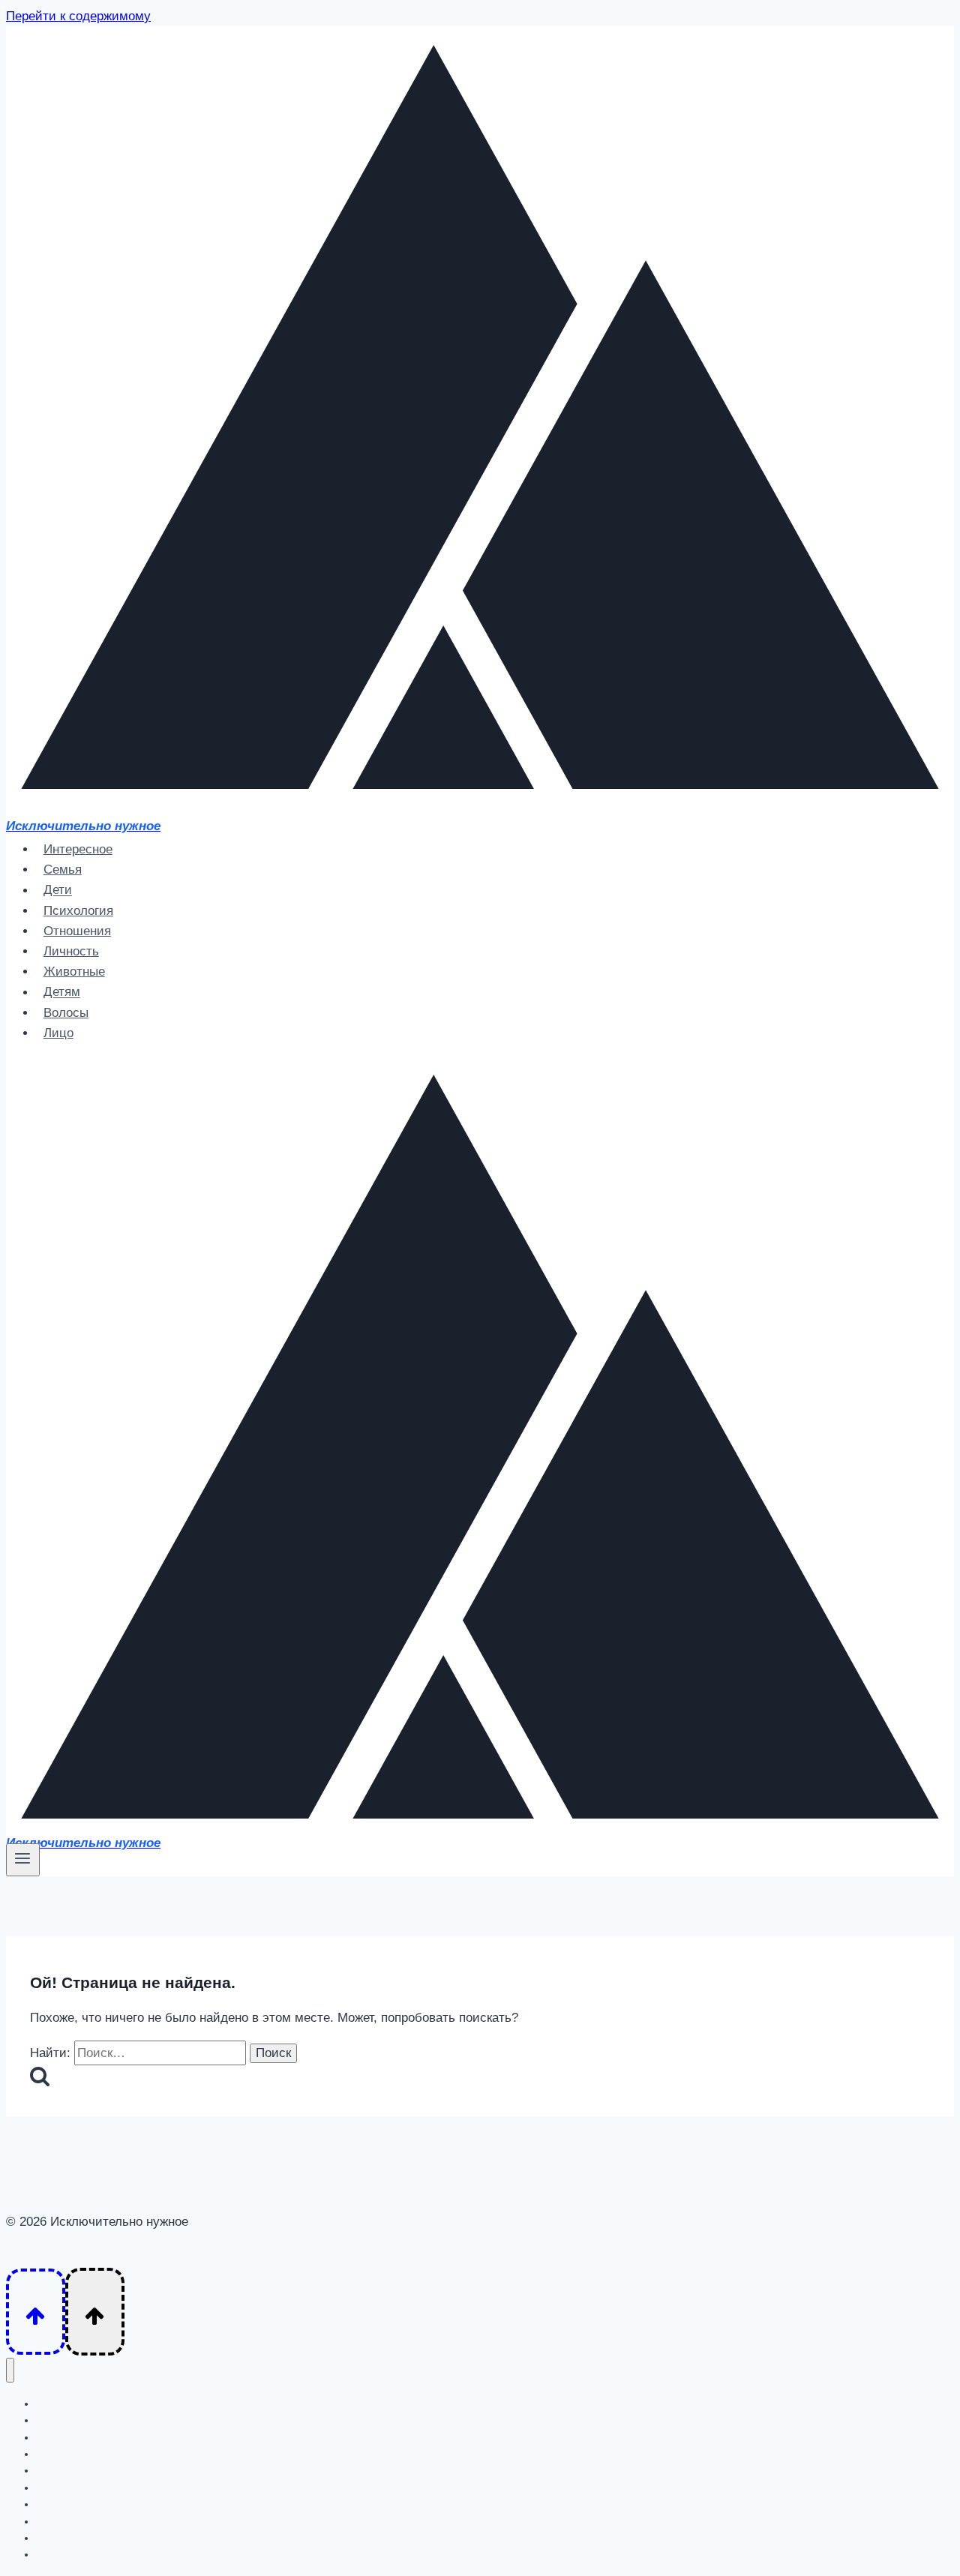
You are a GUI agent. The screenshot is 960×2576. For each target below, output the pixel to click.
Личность (71, 951)
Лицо (58, 1033)
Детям (62, 993)
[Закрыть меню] (10, 2370)
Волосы (66, 1013)
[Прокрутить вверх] (36, 2312)
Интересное (78, 849)
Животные (74, 972)
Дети (58, 891)
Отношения (77, 931)
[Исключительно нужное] (480, 804)
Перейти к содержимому (78, 16)
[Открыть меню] (23, 1860)
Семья (63, 870)
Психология (78, 911)
